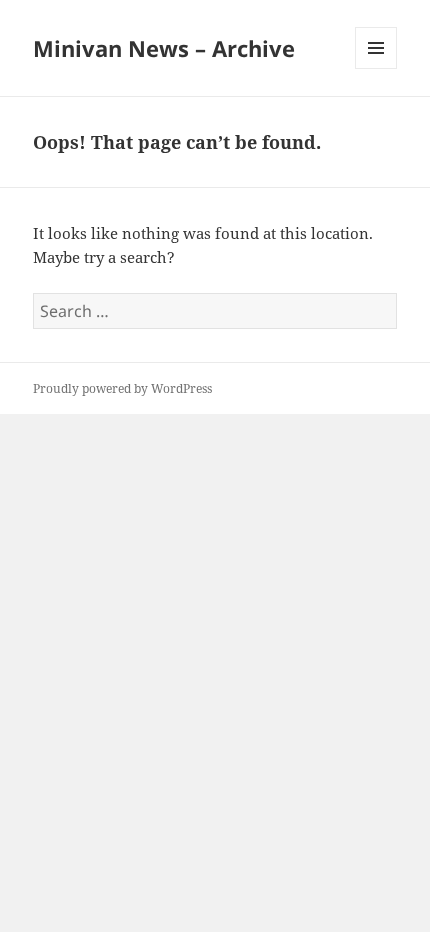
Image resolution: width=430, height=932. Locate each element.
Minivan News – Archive (164, 48)
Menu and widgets (376, 68)
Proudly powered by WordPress (122, 388)
